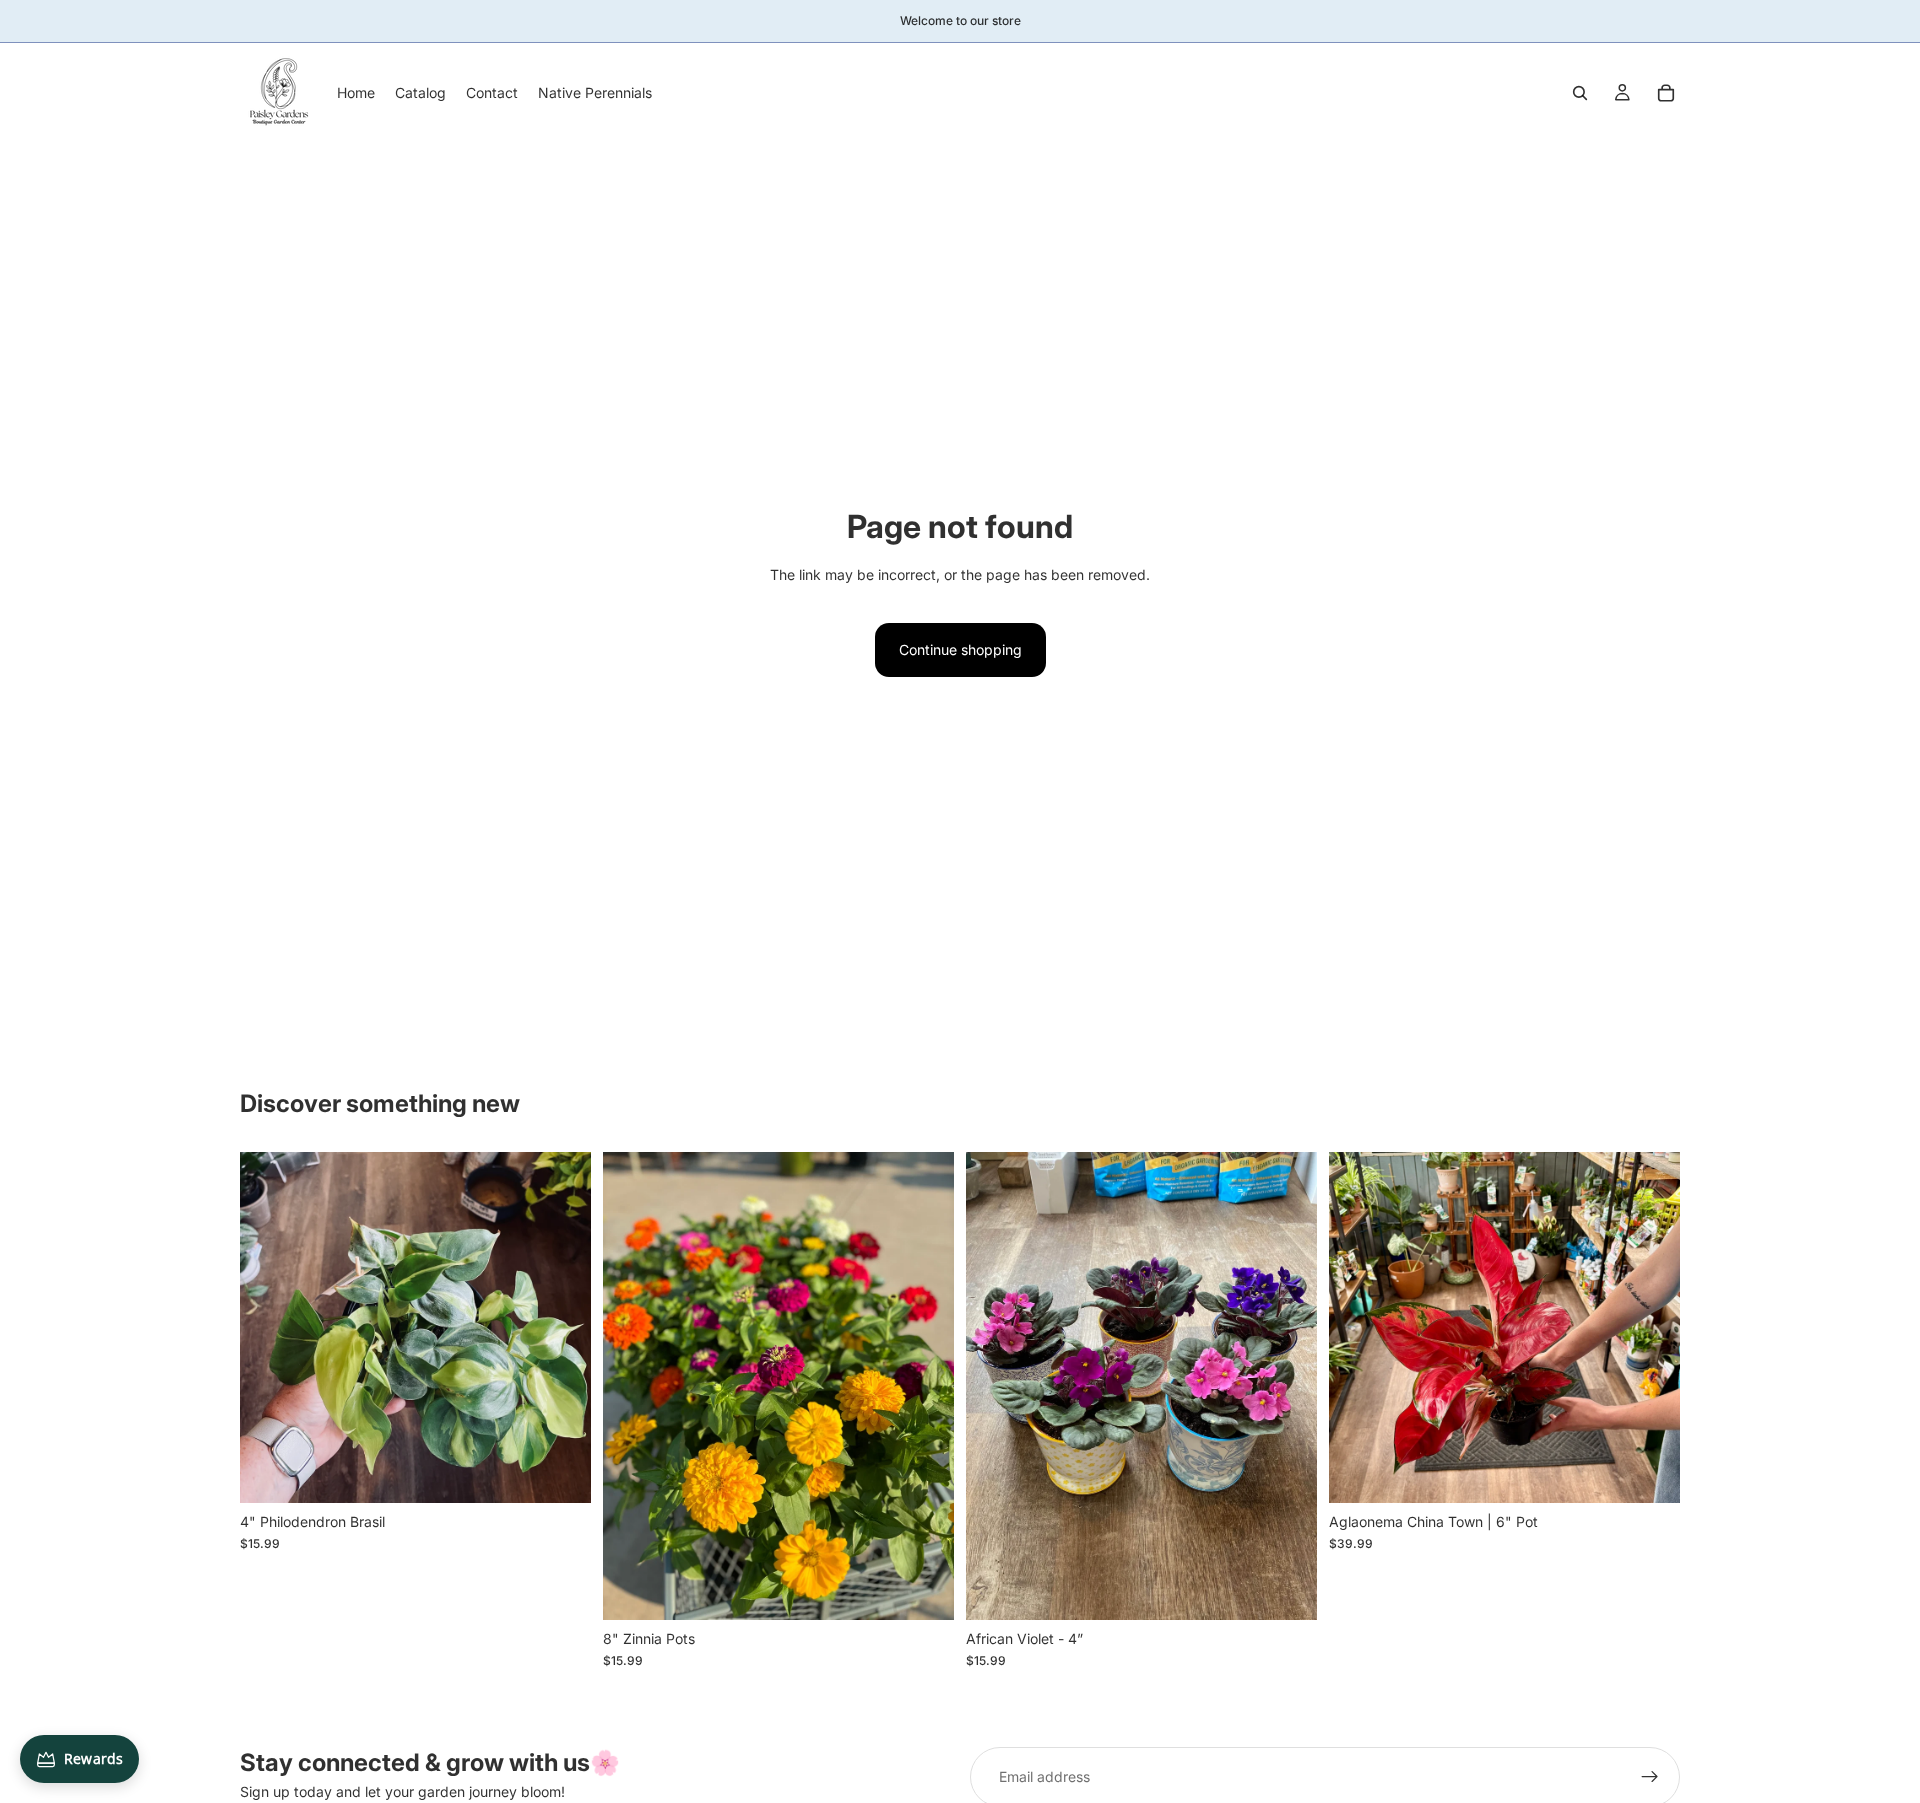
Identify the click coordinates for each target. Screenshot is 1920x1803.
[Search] (1580, 93)
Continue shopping (960, 649)
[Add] (560, 1472)
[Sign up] (1650, 1777)
